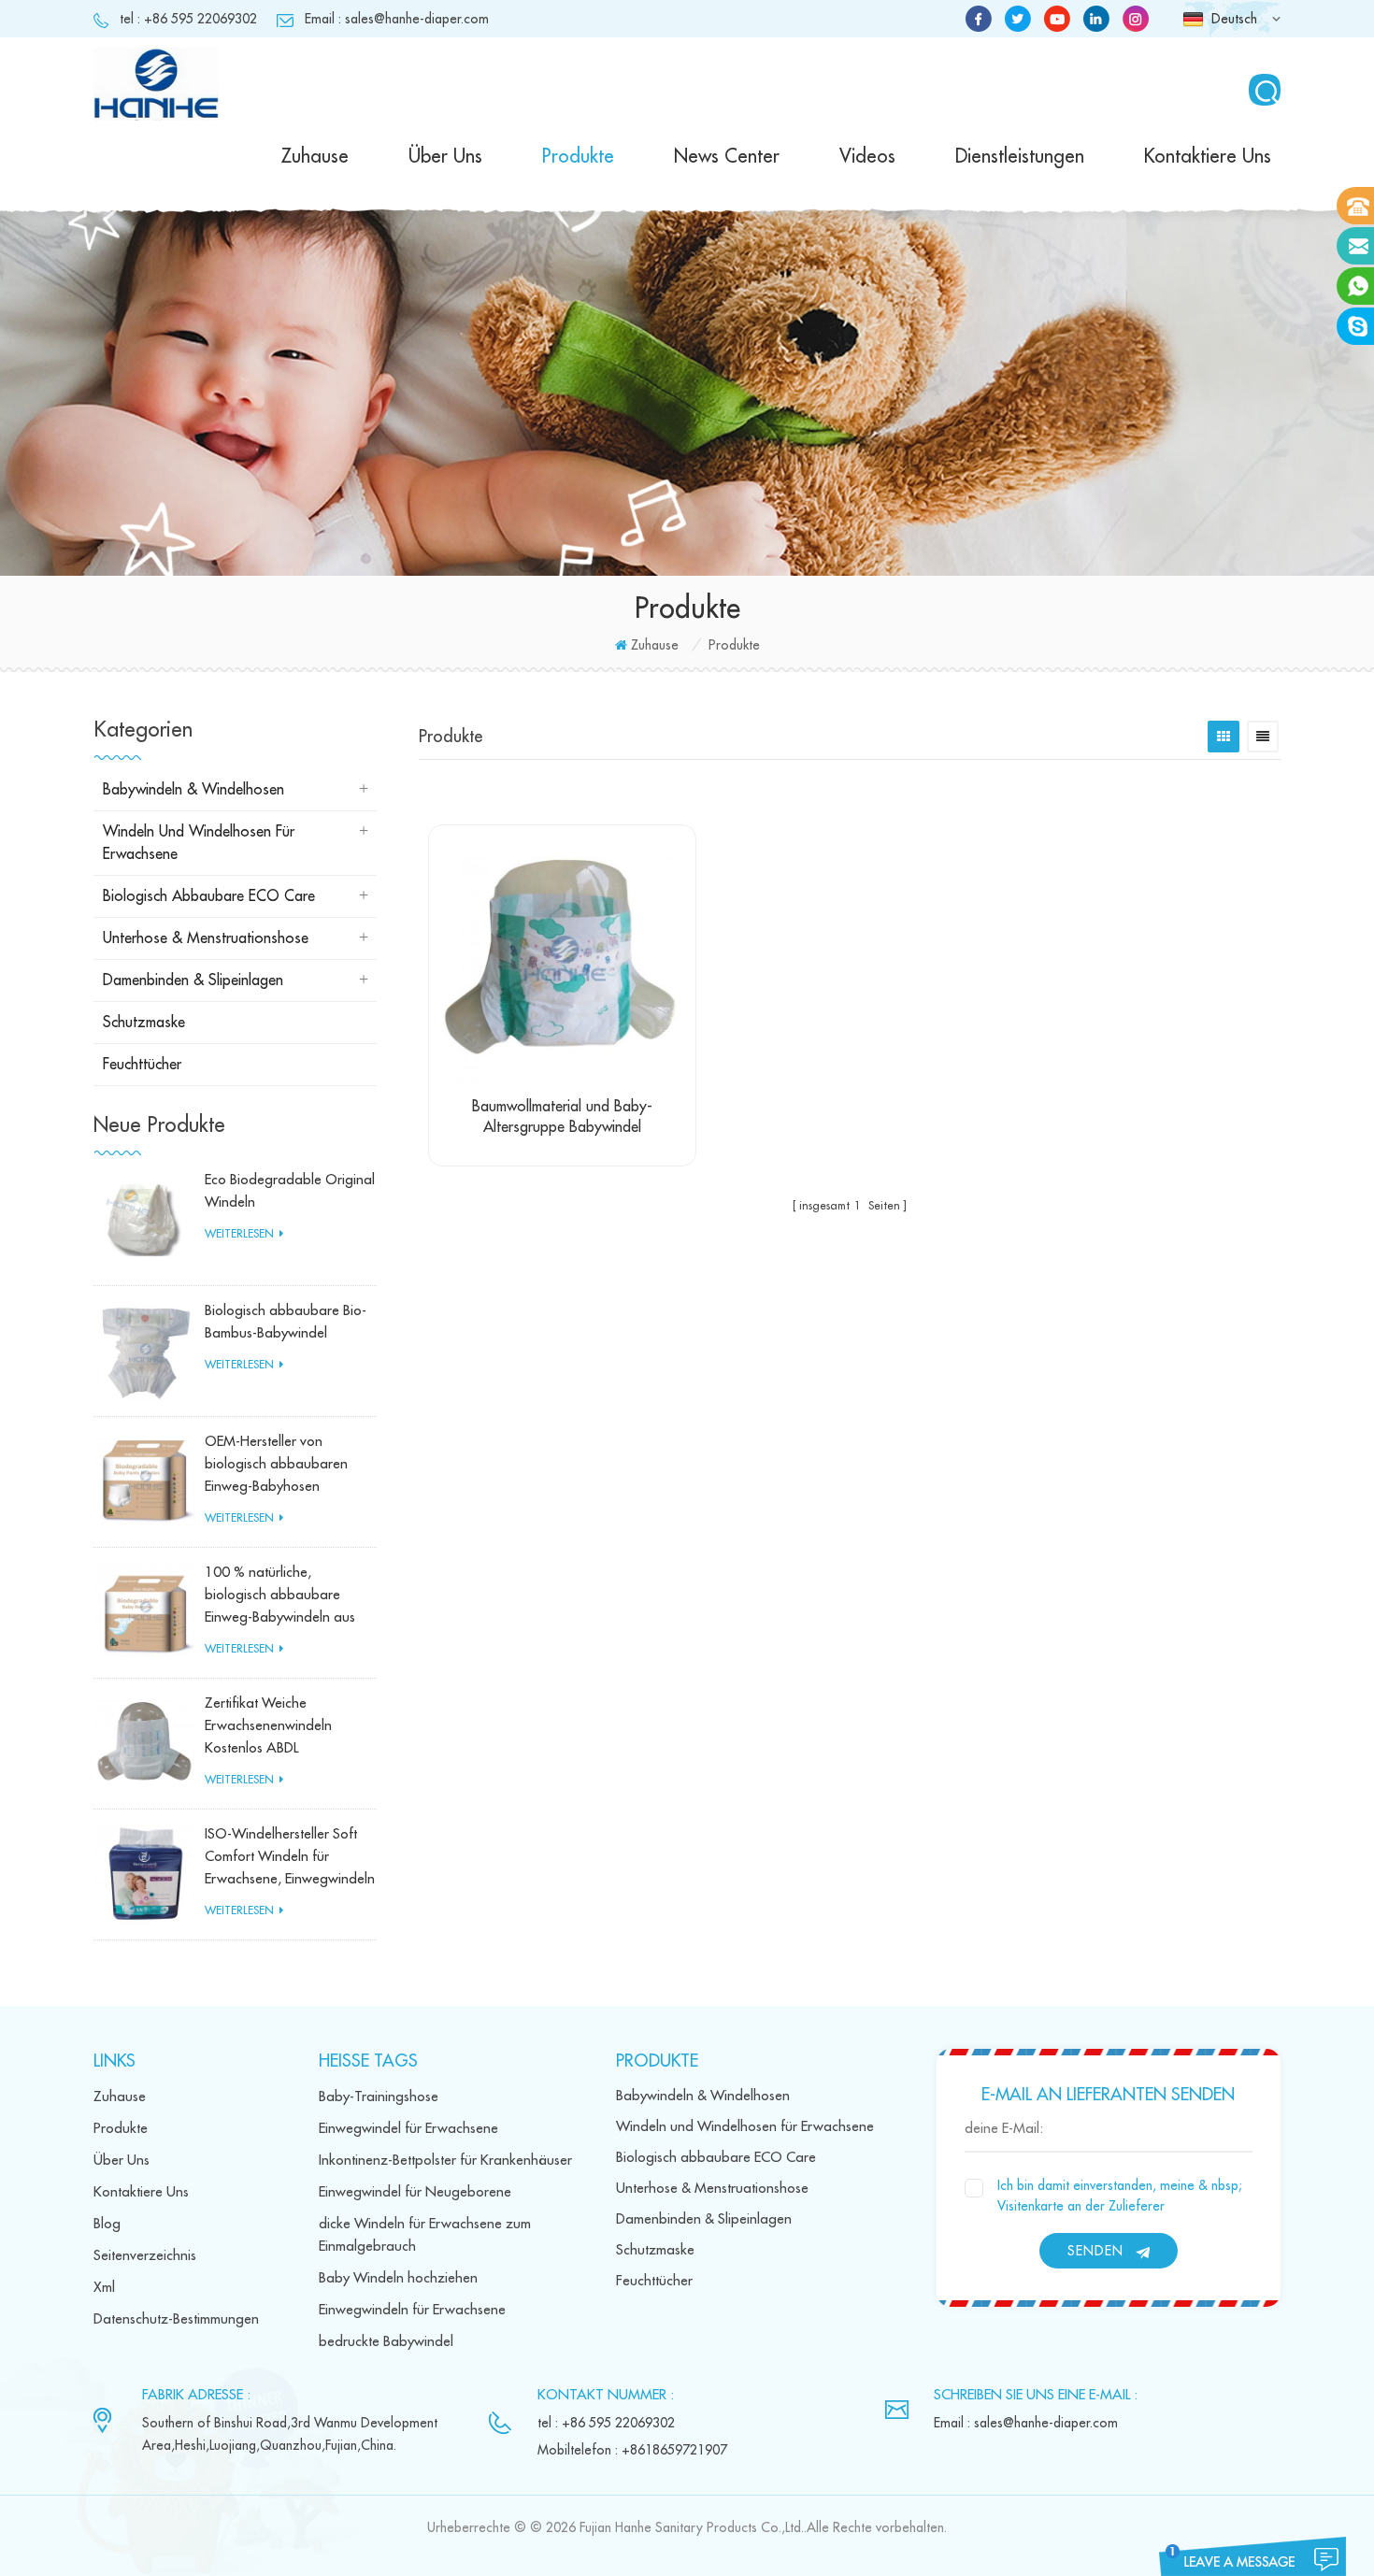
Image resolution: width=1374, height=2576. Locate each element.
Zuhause (315, 157)
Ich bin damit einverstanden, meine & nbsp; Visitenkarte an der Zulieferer (1120, 2196)
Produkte (578, 157)
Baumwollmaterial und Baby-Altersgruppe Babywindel (562, 1117)
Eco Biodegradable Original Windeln (290, 1191)
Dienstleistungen (1020, 157)
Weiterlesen (239, 1234)
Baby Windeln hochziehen (398, 2278)
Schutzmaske (144, 1023)
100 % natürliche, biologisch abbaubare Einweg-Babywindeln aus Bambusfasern (280, 1597)
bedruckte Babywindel (386, 2342)
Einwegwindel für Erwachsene (408, 2129)
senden (1095, 2251)
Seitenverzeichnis (145, 2256)
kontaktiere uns (1208, 157)
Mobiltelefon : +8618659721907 (632, 2450)
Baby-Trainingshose (379, 2097)
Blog (107, 2224)
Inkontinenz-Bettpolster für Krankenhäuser (445, 2161)
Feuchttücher (142, 1065)
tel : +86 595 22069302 (188, 19)
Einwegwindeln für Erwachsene (412, 2310)
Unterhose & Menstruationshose (206, 938)
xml (104, 2288)
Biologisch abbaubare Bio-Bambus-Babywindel (286, 1322)
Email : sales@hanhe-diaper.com (397, 19)
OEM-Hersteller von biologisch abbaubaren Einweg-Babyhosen (276, 1464)
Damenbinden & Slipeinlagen (193, 980)
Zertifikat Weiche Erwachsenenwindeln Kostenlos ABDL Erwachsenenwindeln (268, 1728)
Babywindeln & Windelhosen (193, 790)
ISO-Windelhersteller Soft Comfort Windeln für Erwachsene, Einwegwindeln (290, 1857)
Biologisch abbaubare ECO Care (209, 896)
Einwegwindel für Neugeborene (415, 2192)
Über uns (445, 157)
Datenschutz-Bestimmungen (176, 2319)
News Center (727, 157)
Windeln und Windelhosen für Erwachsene (199, 843)
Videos (867, 157)
